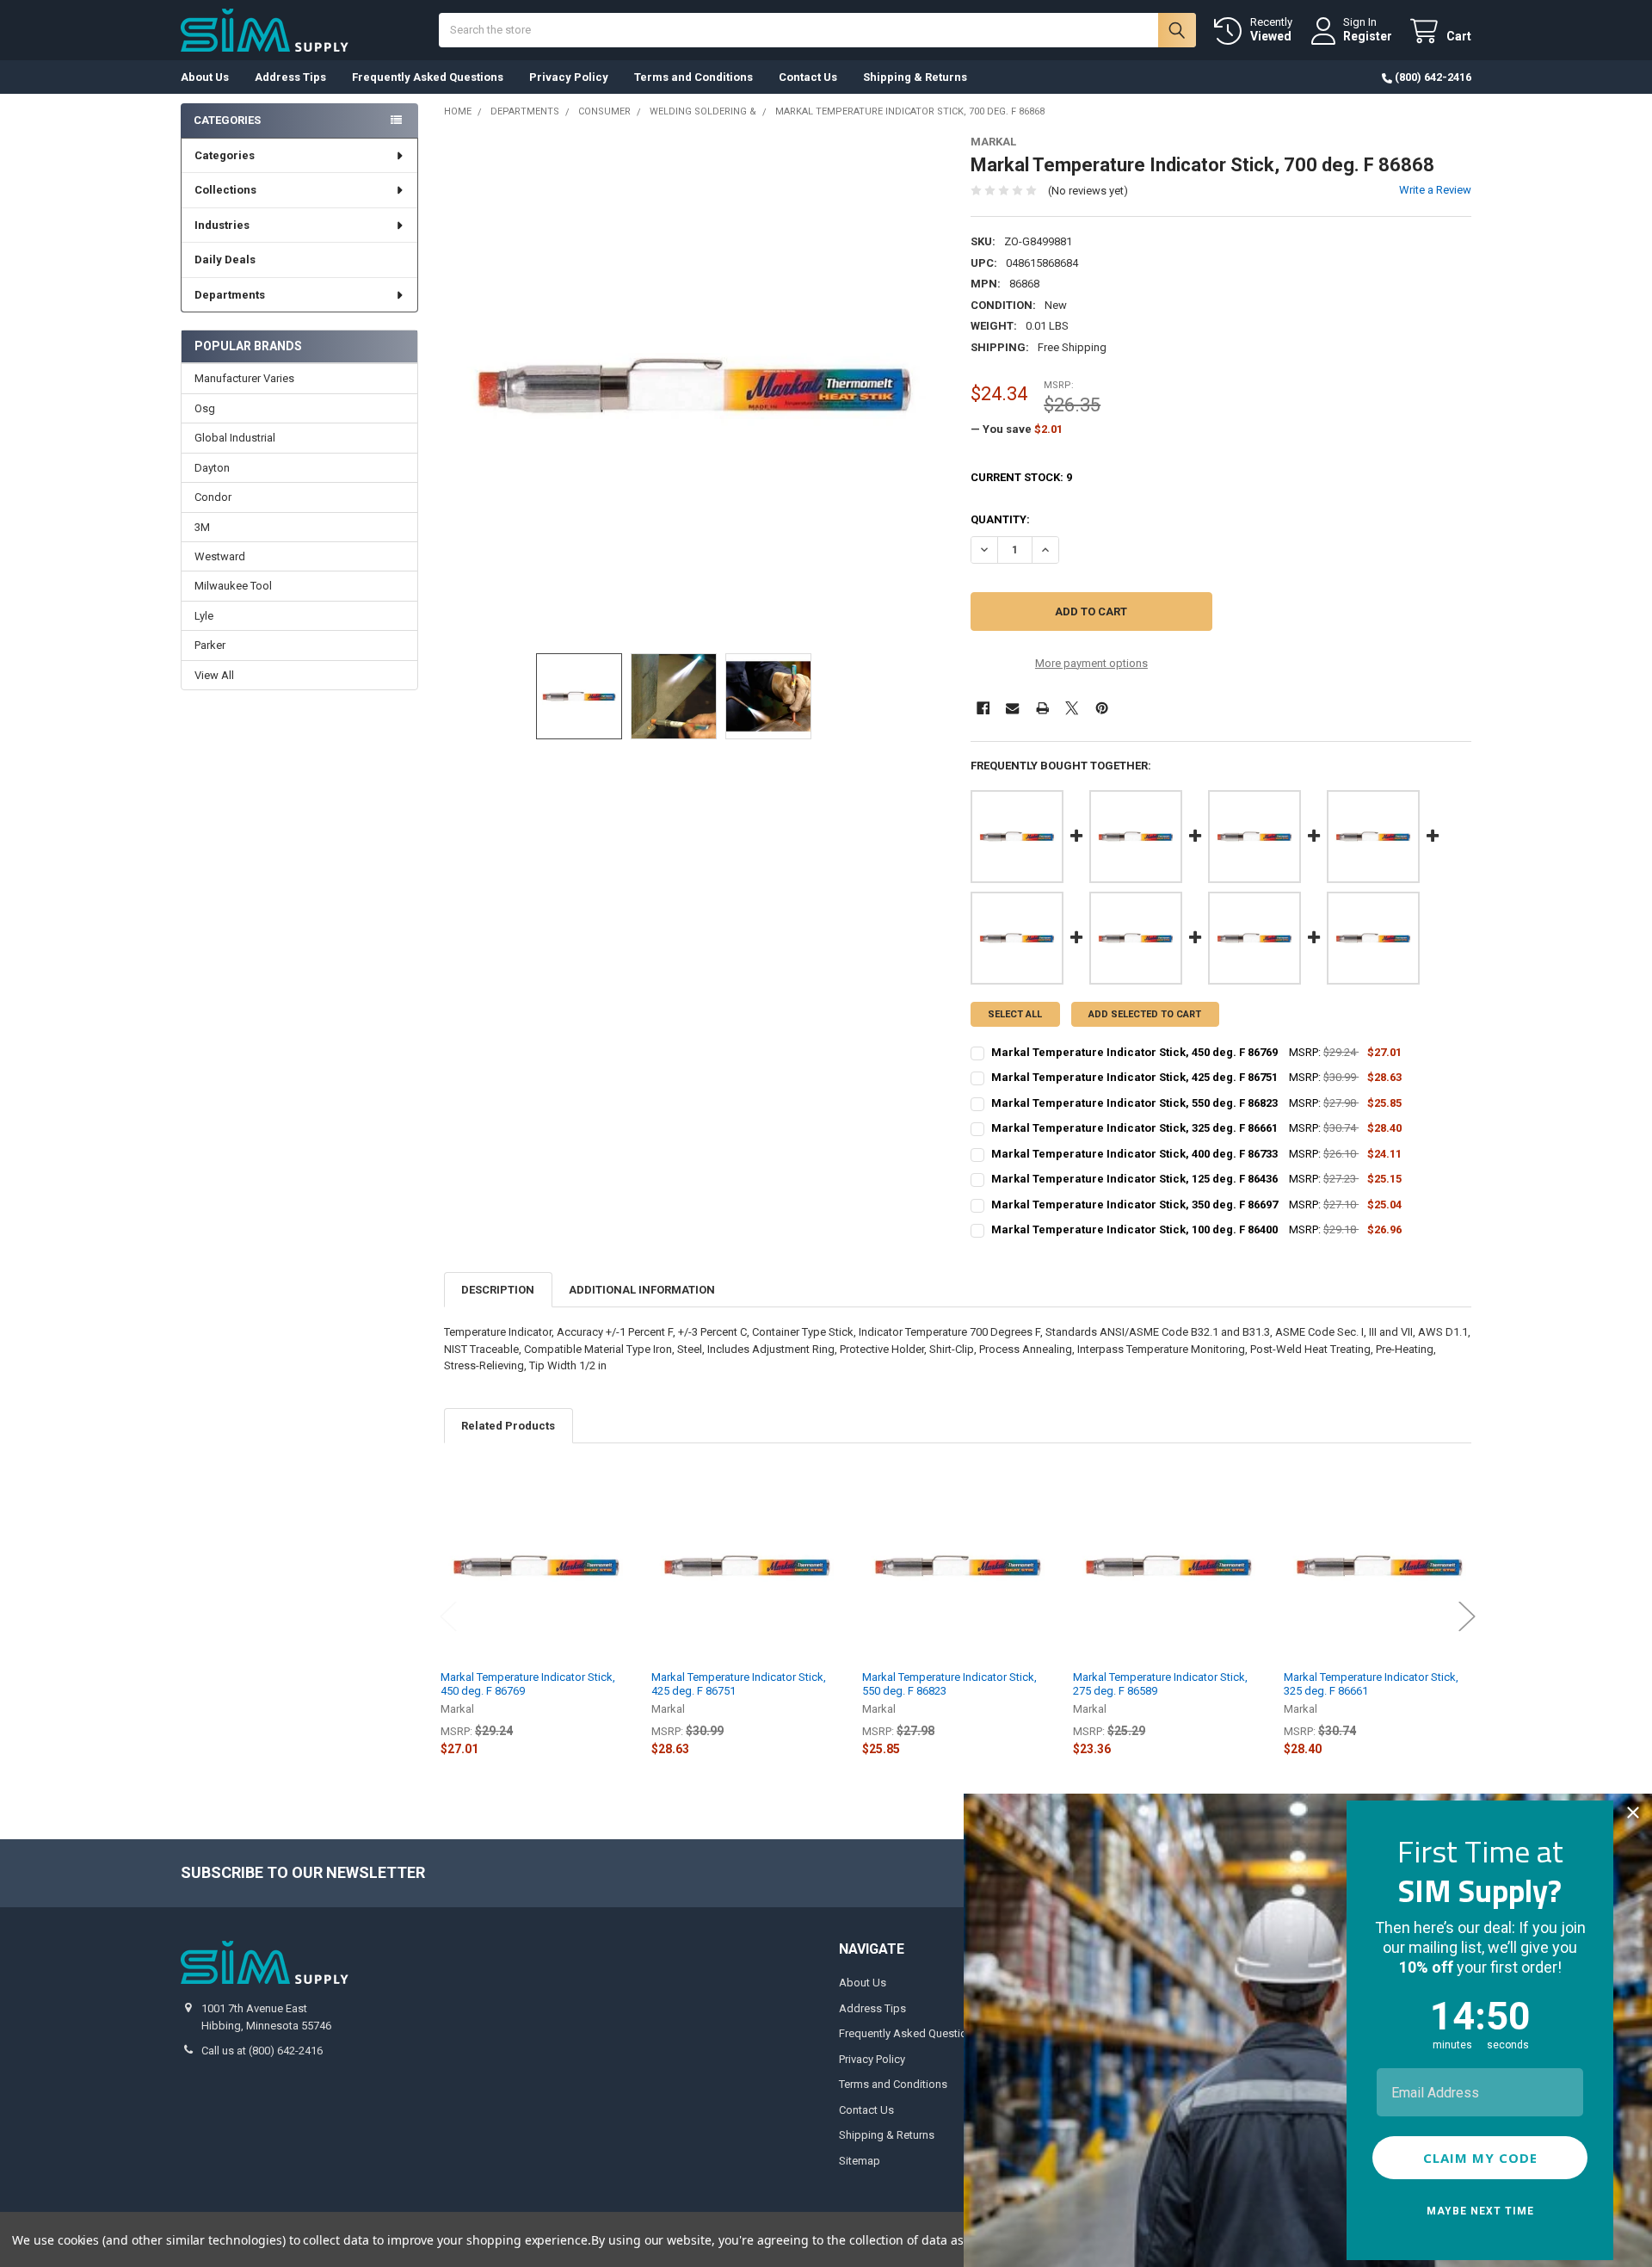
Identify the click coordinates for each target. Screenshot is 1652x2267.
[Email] (1012, 708)
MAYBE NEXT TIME (1480, 2211)
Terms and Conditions (693, 77)
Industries (222, 225)
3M (202, 527)
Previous (448, 1616)
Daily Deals (225, 259)
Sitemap (860, 2161)
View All (214, 675)
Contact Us (808, 77)
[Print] (1042, 708)
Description (498, 1290)
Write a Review (1435, 190)
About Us (205, 77)
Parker (210, 645)
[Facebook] (983, 708)
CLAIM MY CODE (1480, 2158)
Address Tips (290, 77)
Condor (213, 497)
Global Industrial (235, 438)
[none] (695, 386)
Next (1467, 1616)
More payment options (1091, 663)
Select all (1015, 1014)
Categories (225, 155)
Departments (230, 295)
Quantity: (1000, 519)
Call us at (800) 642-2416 (262, 2051)
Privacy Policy (569, 77)
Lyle (204, 616)
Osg (205, 408)
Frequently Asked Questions (428, 77)
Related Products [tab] (508, 1426)
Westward (220, 556)
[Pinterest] (1102, 708)
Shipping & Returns (915, 77)
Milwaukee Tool (233, 586)
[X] (1072, 708)
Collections (225, 190)
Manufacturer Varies (244, 378)
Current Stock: (1021, 477)
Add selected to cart (1145, 1014)
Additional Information (642, 1290)
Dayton (212, 468)
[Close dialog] (1633, 1813)
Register (1368, 36)
